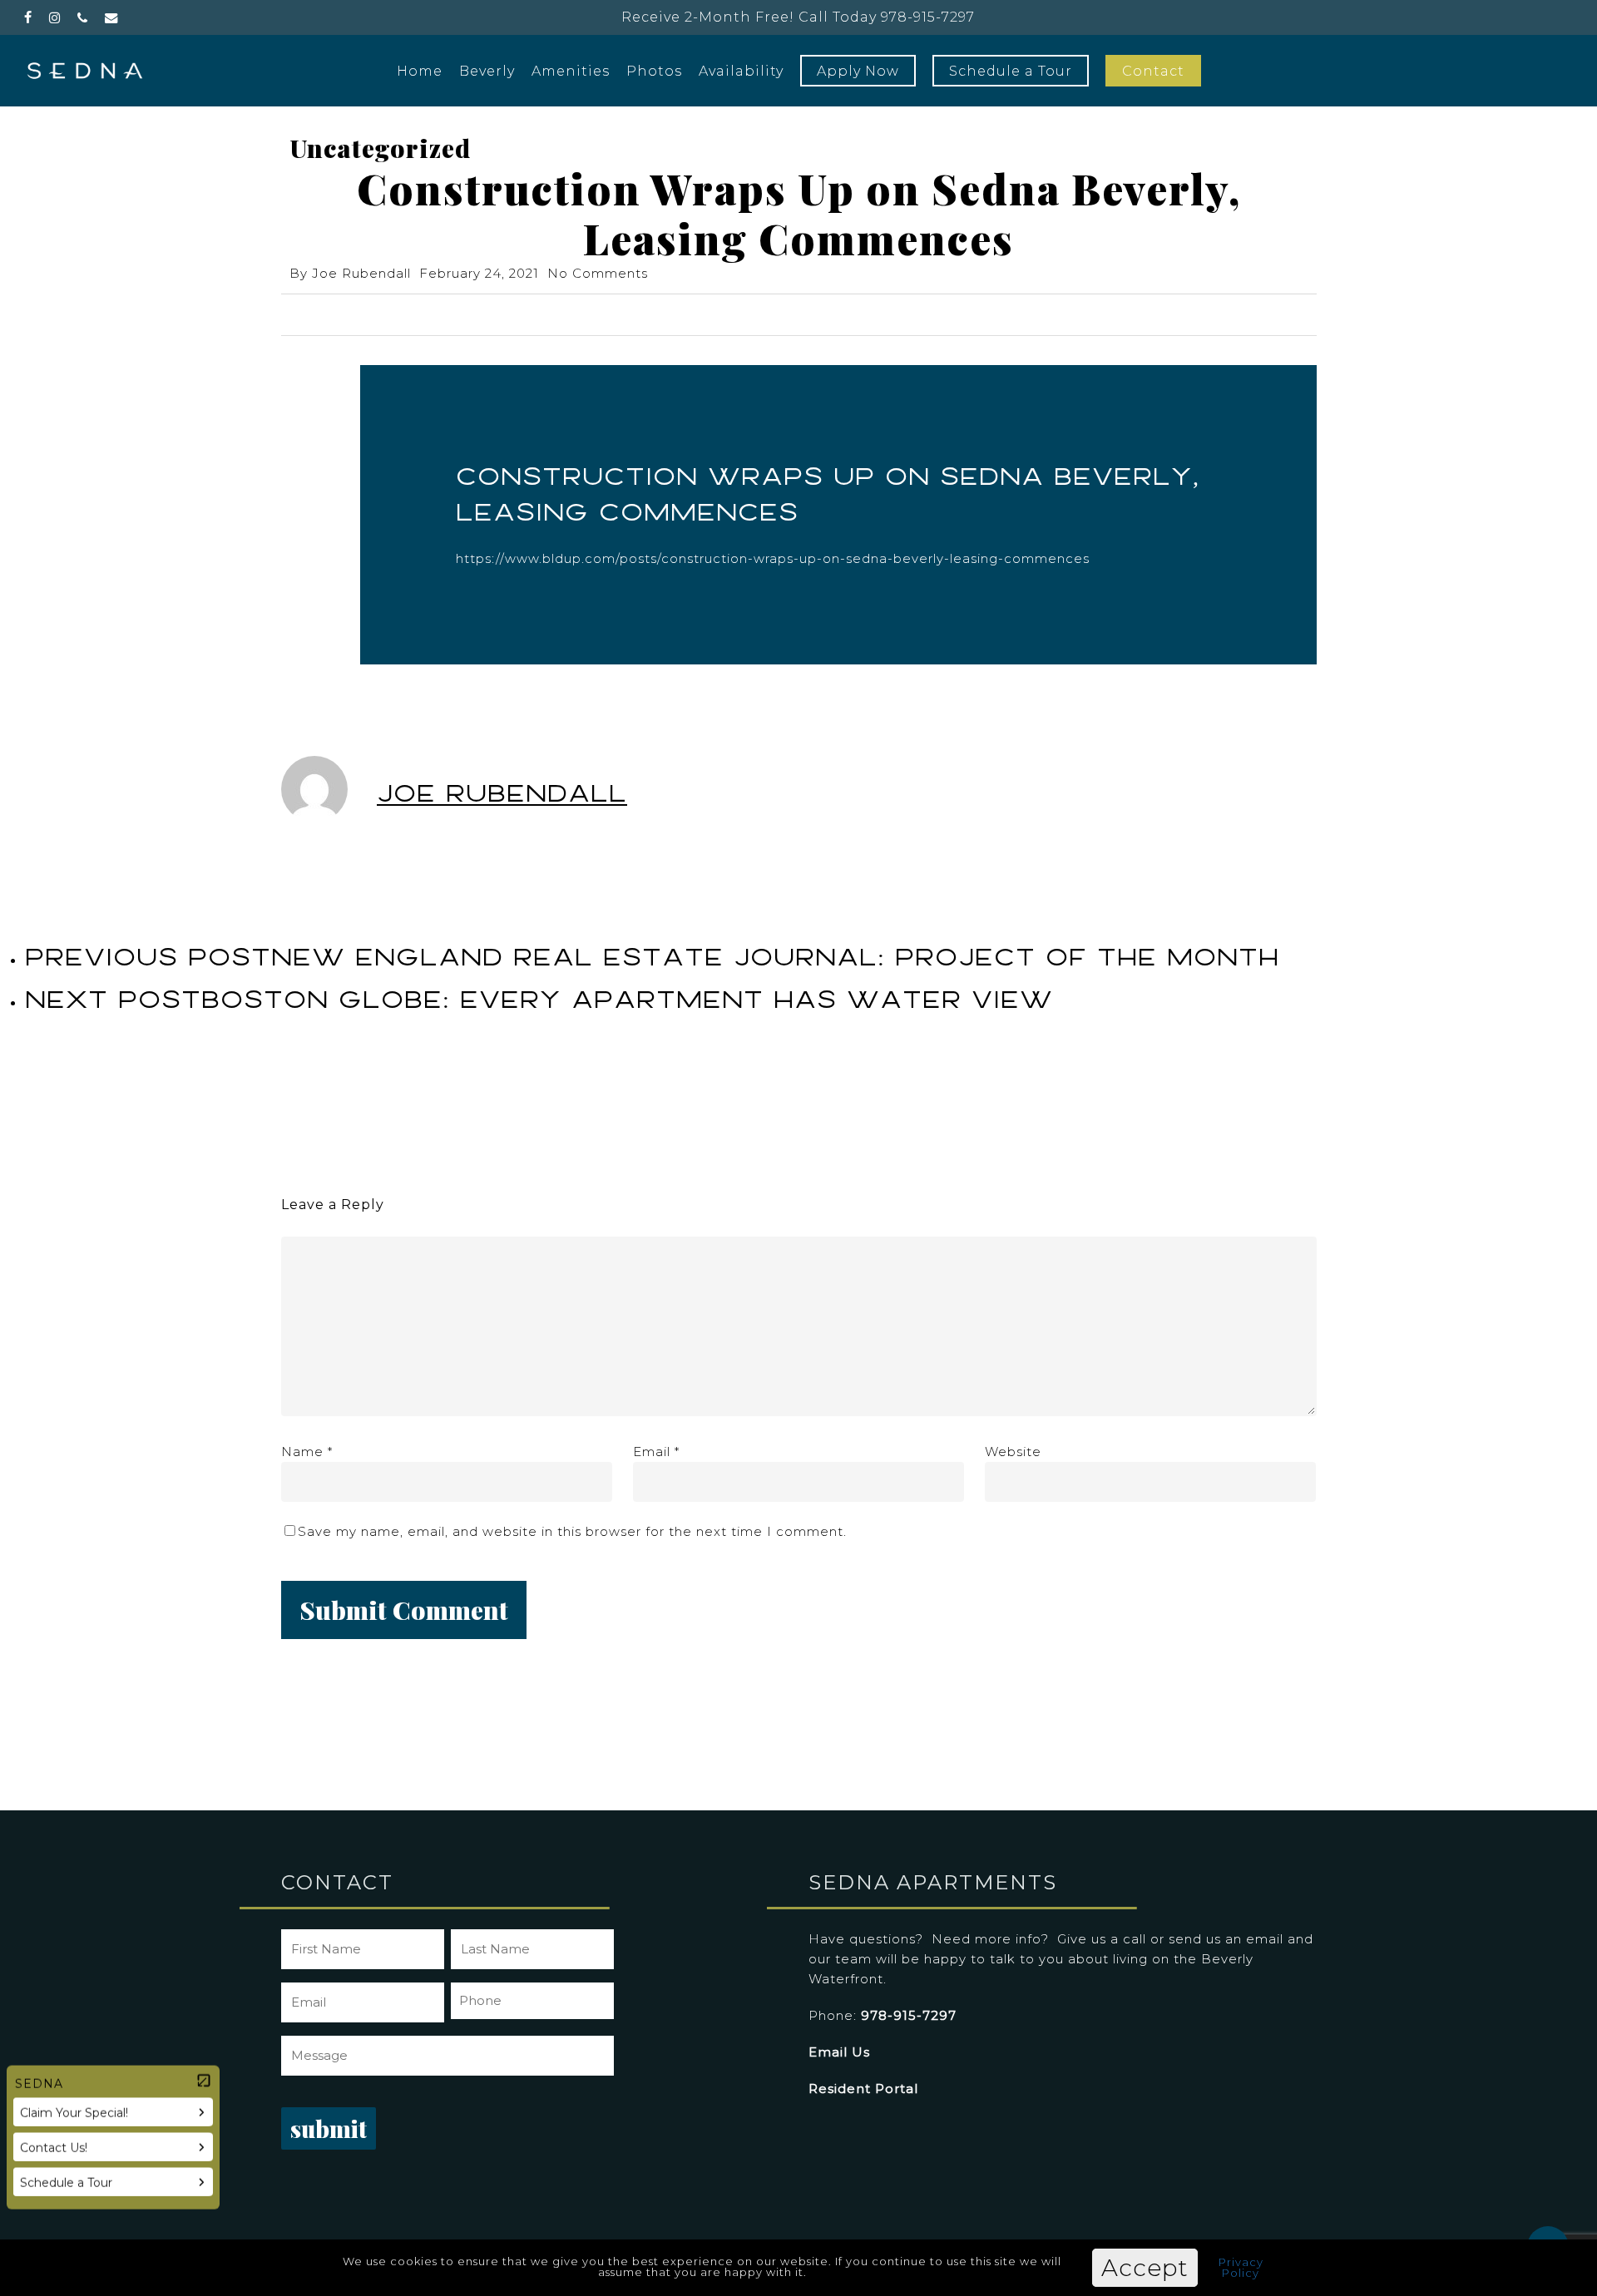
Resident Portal (863, 2089)
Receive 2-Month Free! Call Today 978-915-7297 (798, 17)
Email (656, 1452)
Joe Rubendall (361, 273)
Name (307, 1452)
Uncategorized (380, 148)
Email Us (839, 2052)
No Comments (598, 273)
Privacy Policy (1241, 2267)
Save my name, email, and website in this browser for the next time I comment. (572, 1531)
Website (1013, 1452)
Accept (1145, 2268)
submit (329, 2128)
